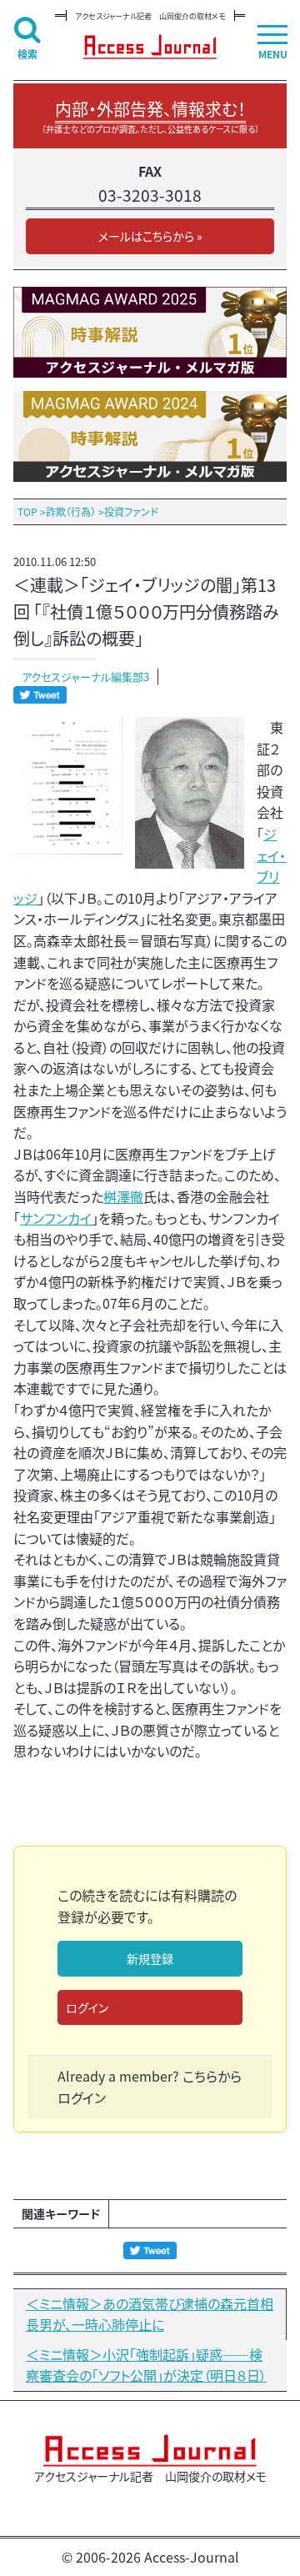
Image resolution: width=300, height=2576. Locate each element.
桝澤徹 (123, 1196)
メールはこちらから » (150, 236)
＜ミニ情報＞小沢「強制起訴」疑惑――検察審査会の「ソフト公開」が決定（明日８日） (146, 2365)
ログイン (87, 2007)
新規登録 (150, 1958)
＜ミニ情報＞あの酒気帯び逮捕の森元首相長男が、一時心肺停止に (150, 2314)
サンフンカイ (56, 1218)
